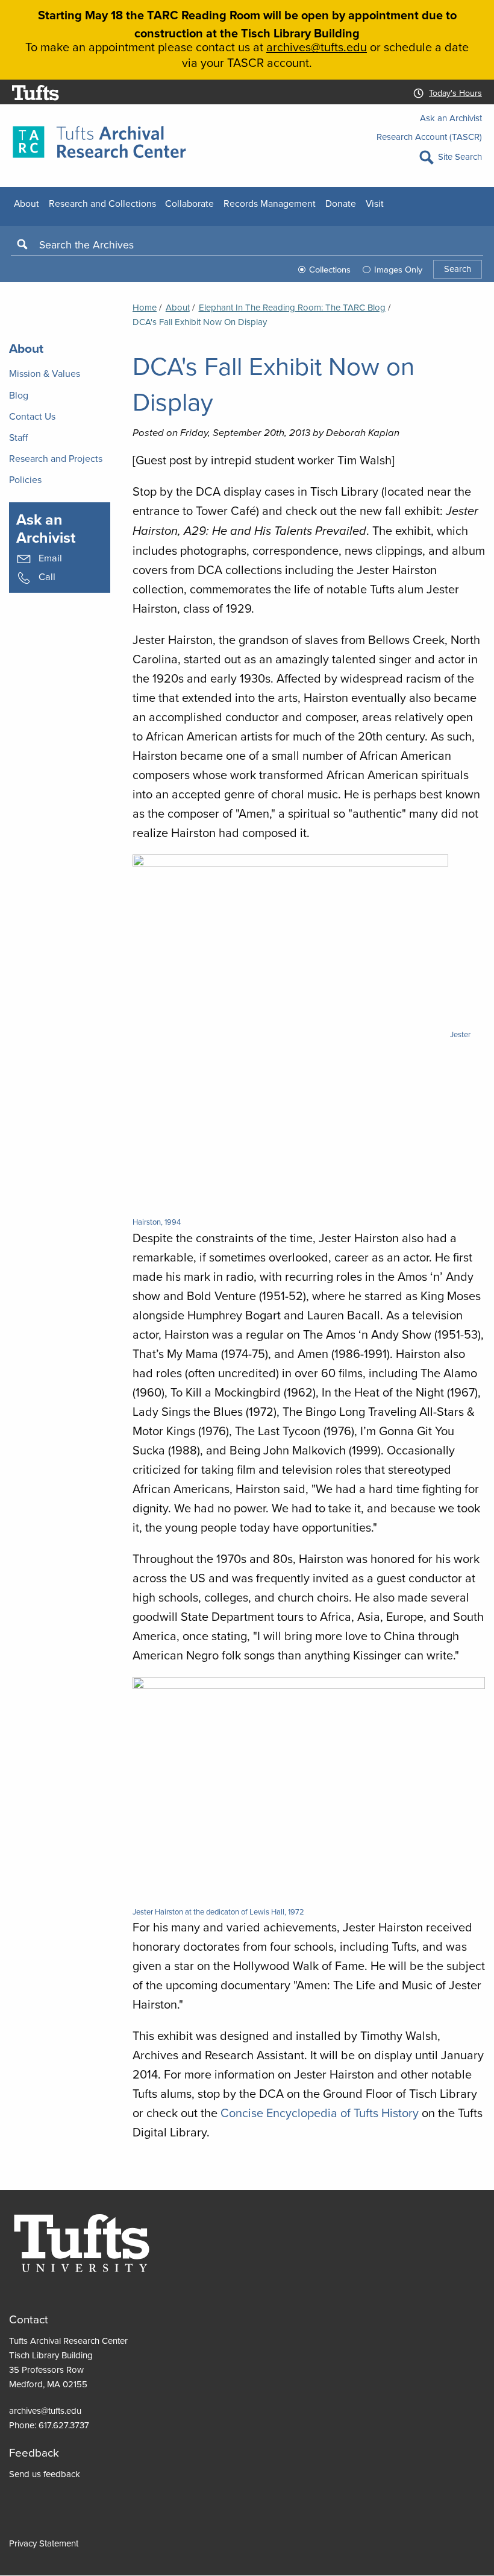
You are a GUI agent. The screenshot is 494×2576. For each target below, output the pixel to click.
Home (145, 307)
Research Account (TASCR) (429, 137)
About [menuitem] (27, 203)
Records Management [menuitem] (270, 203)
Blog (19, 395)
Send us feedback (45, 2474)
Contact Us (32, 416)
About (178, 307)
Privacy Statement (44, 2543)
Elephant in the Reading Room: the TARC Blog (292, 307)
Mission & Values (45, 373)
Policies (25, 479)
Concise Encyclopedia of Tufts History (320, 2113)
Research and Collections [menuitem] (102, 203)
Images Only (398, 269)
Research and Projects (56, 458)
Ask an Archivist (451, 118)
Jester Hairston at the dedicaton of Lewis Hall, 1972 (218, 1911)
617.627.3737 (64, 2425)
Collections (330, 269)
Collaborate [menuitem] (189, 203)
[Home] (99, 141)
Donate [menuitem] (341, 203)
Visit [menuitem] (375, 203)
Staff (18, 437)
